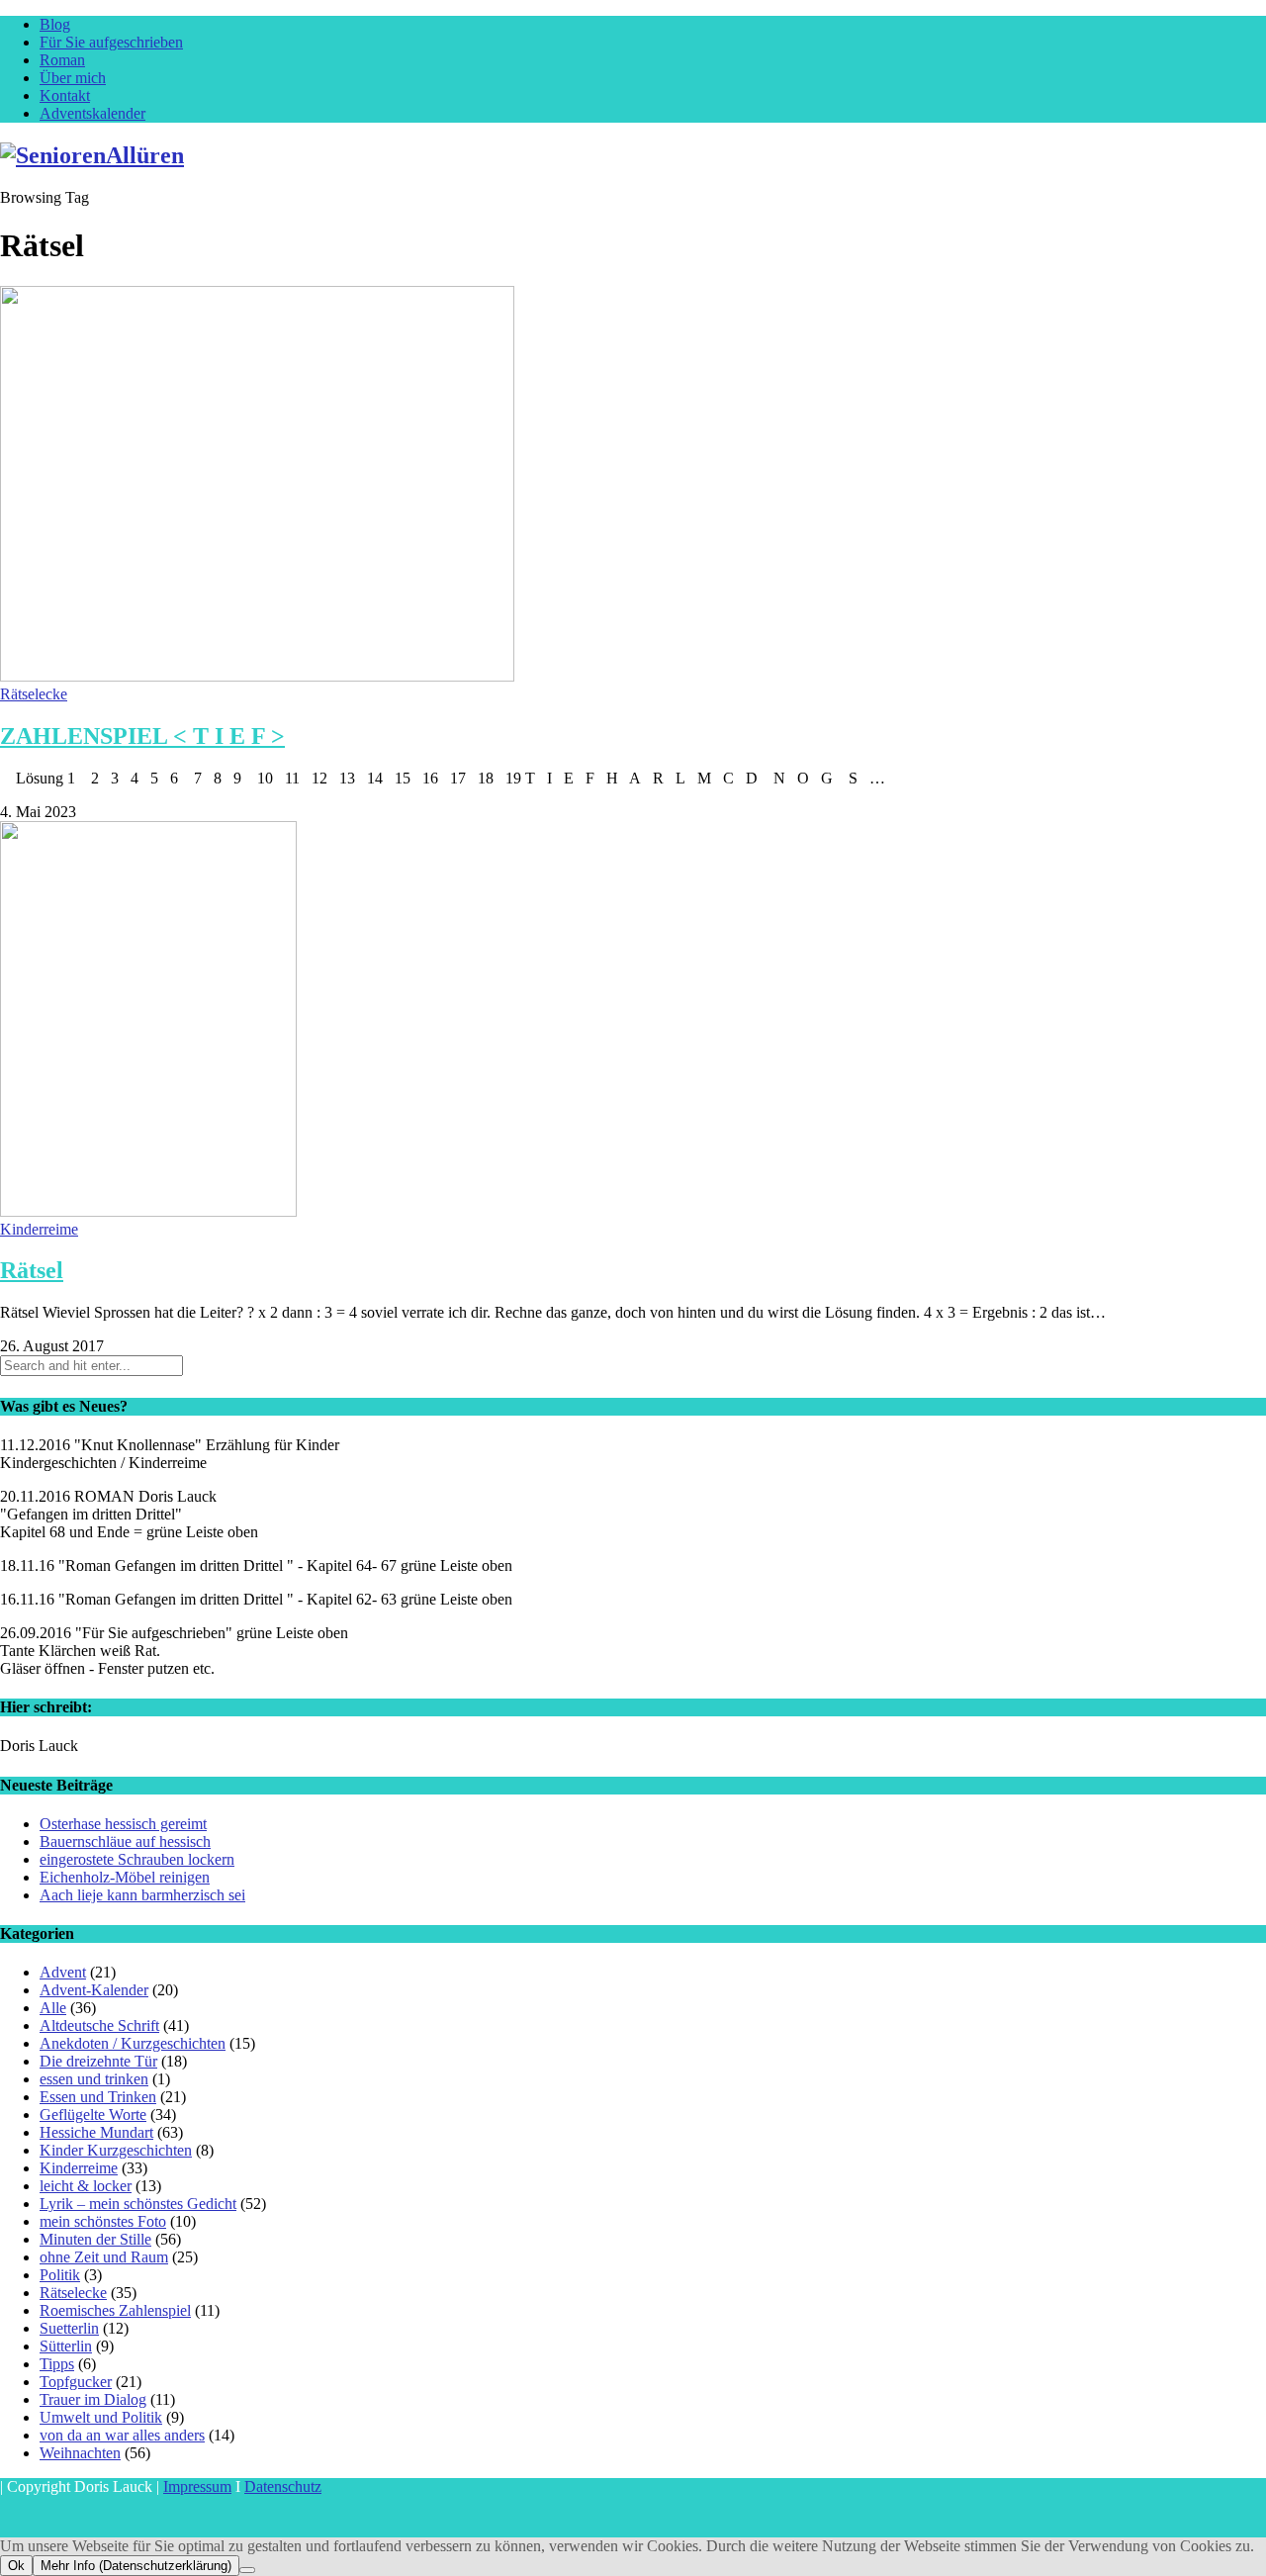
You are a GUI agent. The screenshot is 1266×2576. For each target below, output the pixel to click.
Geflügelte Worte (93, 2115)
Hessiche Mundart (96, 2132)
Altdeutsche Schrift (99, 2025)
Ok (16, 2566)
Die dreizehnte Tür (98, 2061)
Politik (60, 2275)
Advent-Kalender (94, 1990)
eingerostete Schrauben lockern (137, 1859)
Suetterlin (69, 2328)
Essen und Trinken (98, 2097)
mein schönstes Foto (103, 2221)
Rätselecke (34, 694)
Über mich (73, 78)
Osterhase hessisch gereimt (123, 1824)
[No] (247, 2570)
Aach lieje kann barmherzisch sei (142, 1895)
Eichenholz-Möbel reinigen (125, 1877)
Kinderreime (39, 1229)
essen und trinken (94, 2079)
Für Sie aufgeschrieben (111, 42)
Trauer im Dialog (93, 2399)
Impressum (197, 2486)
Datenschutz (283, 2486)
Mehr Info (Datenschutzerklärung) (136, 2566)
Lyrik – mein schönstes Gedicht (138, 2204)
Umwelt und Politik (101, 2417)
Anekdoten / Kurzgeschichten (133, 2043)
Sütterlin (66, 2346)
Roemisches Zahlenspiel (115, 2310)
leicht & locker (86, 2186)
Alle (53, 2008)
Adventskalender (92, 113)
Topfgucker (76, 2382)
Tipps (57, 2364)
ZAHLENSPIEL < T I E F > (142, 736)
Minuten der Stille (95, 2239)
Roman (62, 60)
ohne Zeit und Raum (104, 2257)
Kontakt (65, 95)
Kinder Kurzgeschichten (116, 2150)
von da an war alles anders (122, 2435)
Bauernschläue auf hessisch (125, 1841)
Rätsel (32, 1270)
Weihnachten (80, 2453)
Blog (55, 24)
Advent (63, 1972)
